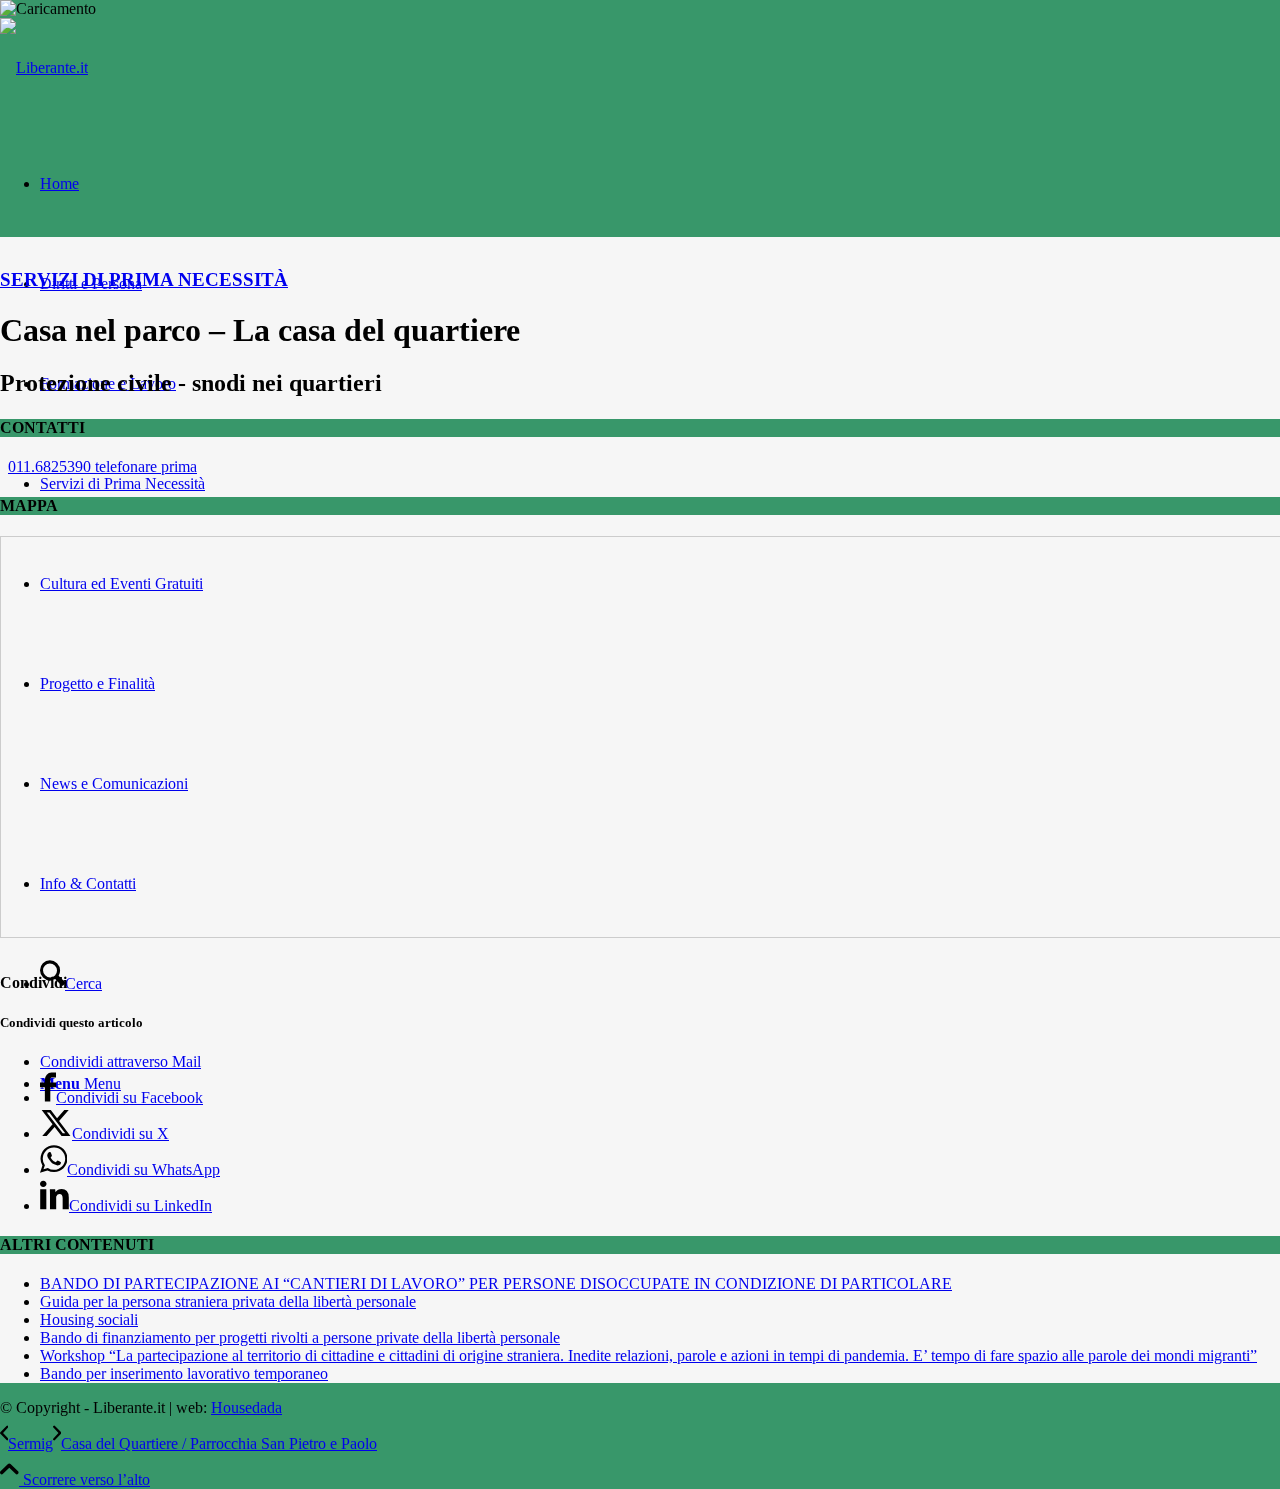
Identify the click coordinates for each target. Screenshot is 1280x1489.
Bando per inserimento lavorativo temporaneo (184, 1373)
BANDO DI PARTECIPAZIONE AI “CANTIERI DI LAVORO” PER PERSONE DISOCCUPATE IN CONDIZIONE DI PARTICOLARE (496, 1283)
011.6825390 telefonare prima (102, 466)
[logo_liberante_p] (44, 67)
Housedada (246, 1407)
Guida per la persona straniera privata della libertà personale (228, 1301)
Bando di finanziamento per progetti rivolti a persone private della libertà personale (300, 1337)
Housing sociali (89, 1319)
